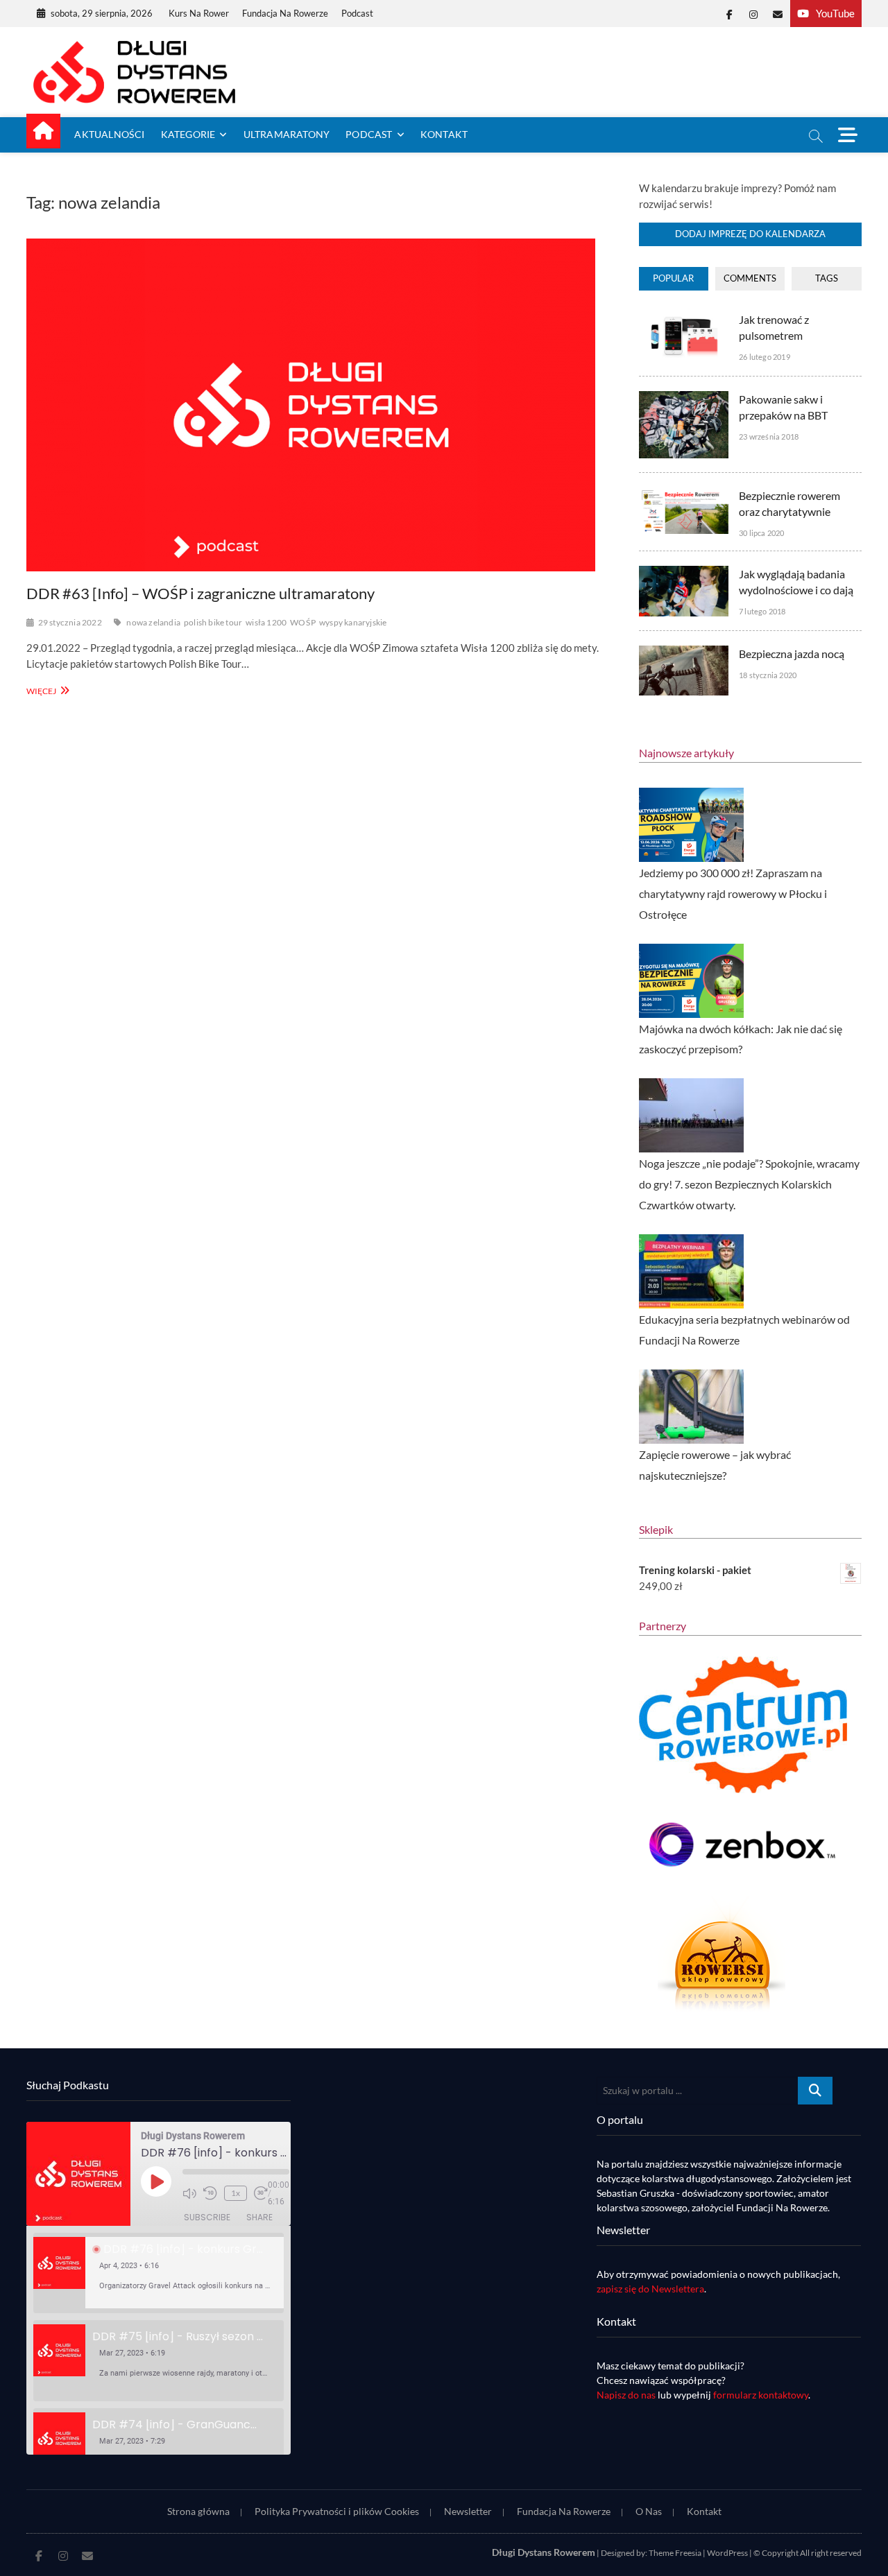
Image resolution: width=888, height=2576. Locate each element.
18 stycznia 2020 (768, 675)
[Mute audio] (189, 2193)
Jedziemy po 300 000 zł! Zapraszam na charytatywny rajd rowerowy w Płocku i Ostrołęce (733, 893)
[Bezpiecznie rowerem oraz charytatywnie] (684, 495)
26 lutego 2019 (765, 357)
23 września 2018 (769, 436)
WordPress (727, 2553)
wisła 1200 (266, 622)
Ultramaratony (287, 134)
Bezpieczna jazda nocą (792, 654)
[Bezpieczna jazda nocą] (684, 653)
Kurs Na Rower (199, 13)
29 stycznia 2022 (70, 622)
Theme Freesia (675, 2553)
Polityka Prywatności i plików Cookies (337, 2511)
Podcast (357, 13)
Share (259, 2217)
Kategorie (188, 134)
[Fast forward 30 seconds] (261, 2193)
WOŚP (303, 622)
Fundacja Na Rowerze (285, 13)
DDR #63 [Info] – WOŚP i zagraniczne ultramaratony (200, 593)
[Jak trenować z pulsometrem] (684, 319)
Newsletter (468, 2511)
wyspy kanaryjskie (353, 622)
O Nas (649, 2511)
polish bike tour (213, 622)
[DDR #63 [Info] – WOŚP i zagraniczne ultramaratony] (318, 405)
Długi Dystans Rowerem (544, 2552)
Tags (827, 278)
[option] (159, 2273)
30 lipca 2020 (762, 533)
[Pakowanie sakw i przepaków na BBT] (684, 399)
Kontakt (444, 134)
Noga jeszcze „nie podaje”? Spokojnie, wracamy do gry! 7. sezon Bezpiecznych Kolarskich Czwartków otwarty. (749, 1184)
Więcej (46, 690)
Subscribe (207, 2217)
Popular (673, 278)
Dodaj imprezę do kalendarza (750, 234)
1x (236, 2193)
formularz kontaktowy (761, 2395)
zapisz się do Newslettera (650, 2289)
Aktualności (109, 134)
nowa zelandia (153, 622)
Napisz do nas (626, 2395)
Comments (750, 278)
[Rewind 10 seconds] (210, 2193)
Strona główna (198, 2511)
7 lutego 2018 (762, 611)
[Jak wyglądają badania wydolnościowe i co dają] (684, 573)
